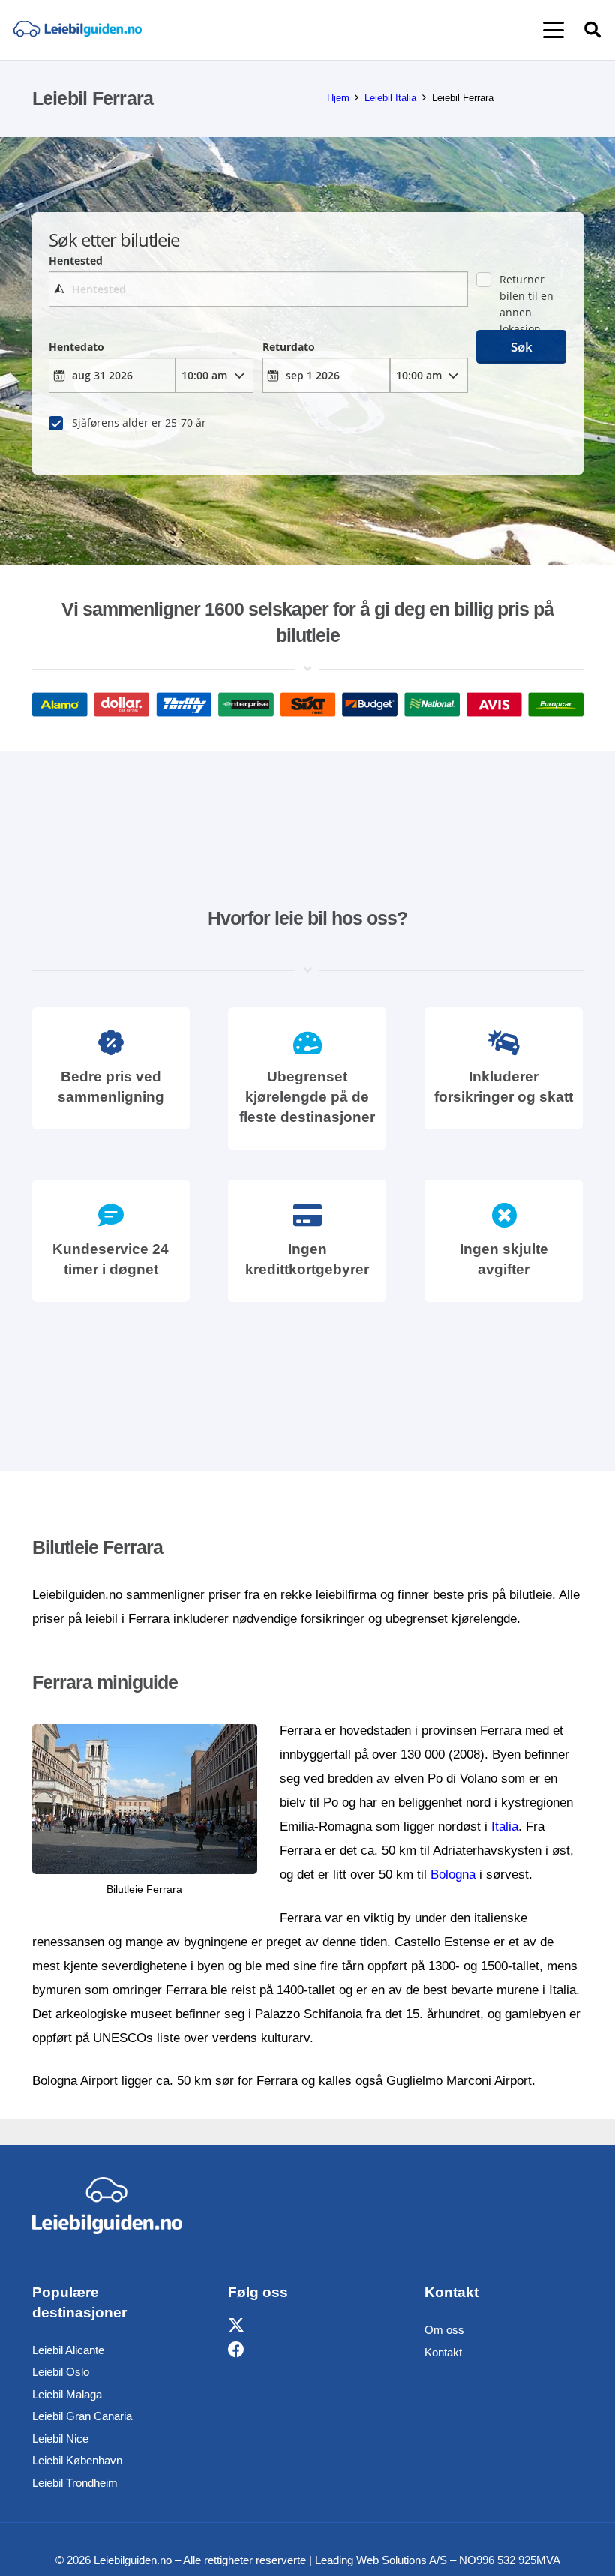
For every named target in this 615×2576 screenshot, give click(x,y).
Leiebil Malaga (67, 2394)
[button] (553, 30)
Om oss (444, 2330)
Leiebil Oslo (61, 2372)
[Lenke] (77, 30)
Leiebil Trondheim (75, 2483)
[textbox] (258, 289)
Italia (505, 1826)
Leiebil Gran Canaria (82, 2416)
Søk (522, 347)
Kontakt (443, 2352)
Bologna (453, 1874)
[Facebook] (236, 2350)
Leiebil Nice (60, 2438)
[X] (236, 2326)
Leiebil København (77, 2460)
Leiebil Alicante (68, 2350)
